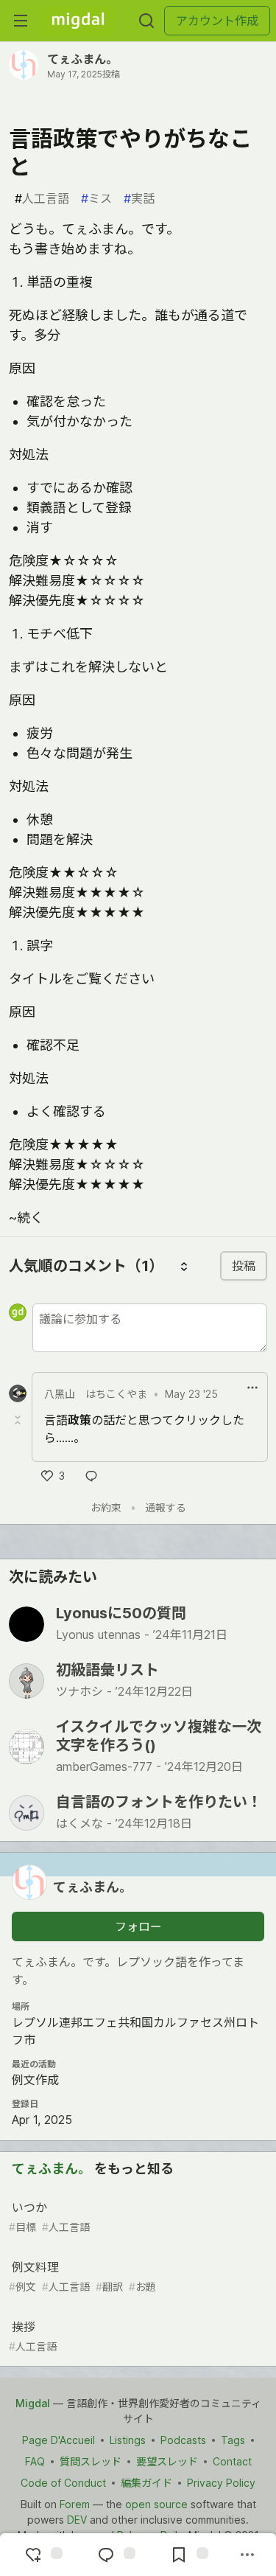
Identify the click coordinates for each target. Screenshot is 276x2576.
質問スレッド (91, 2461)
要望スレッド (167, 2461)
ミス (96, 198)
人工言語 (42, 198)
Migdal (33, 2403)
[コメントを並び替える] (184, 1266)
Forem (75, 2504)
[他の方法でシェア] (247, 2555)
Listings (128, 2440)
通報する (166, 1507)
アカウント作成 (217, 21)
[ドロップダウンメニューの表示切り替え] (252, 1388)
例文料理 (82, 2276)
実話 (139, 198)
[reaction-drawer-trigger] (42, 2555)
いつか (49, 2217)
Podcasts (183, 2440)
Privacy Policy (221, 2483)
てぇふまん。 (82, 59)
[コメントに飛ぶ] (115, 2555)
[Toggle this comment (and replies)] (19, 1420)
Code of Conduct (63, 2483)
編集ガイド (146, 2483)
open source (156, 2504)
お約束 (106, 1507)
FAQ (35, 2461)
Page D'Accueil (59, 2440)
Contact (232, 2461)
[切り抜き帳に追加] (188, 2555)
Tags (233, 2440)
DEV (77, 2520)
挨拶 (33, 2336)
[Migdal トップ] (78, 21)
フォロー (138, 1926)
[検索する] (146, 21)
